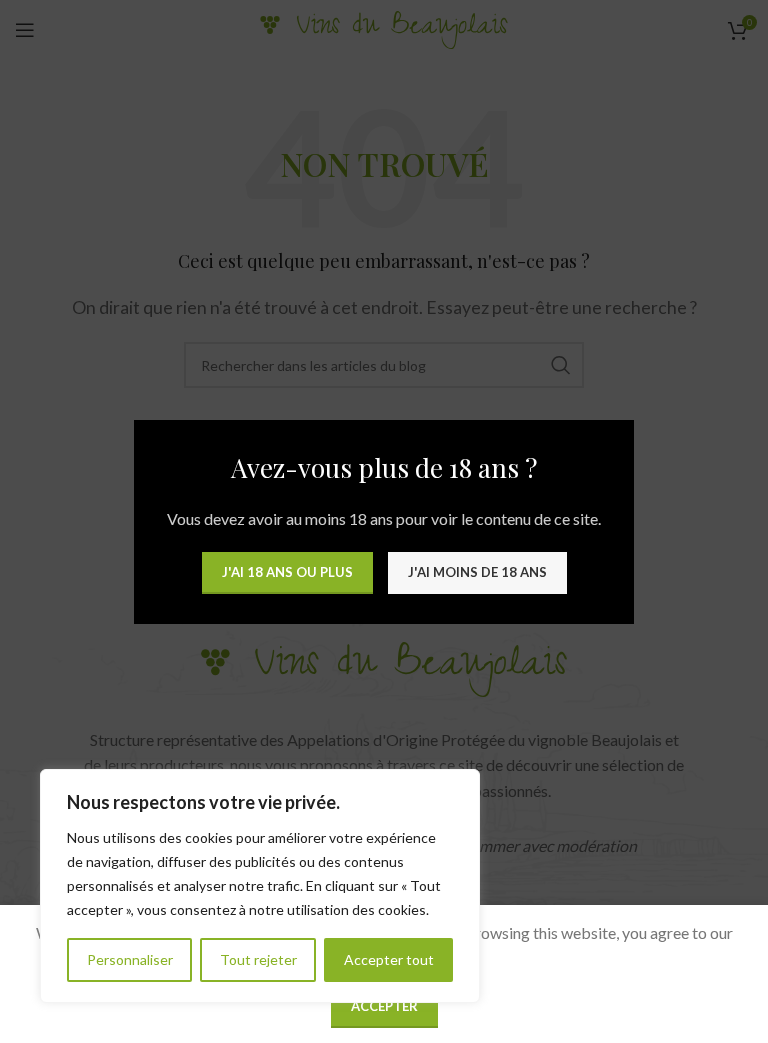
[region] (260, 886)
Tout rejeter (258, 959)
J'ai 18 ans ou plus (287, 572)
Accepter (384, 1006)
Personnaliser (130, 959)
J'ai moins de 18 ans (477, 572)
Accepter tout (389, 959)
